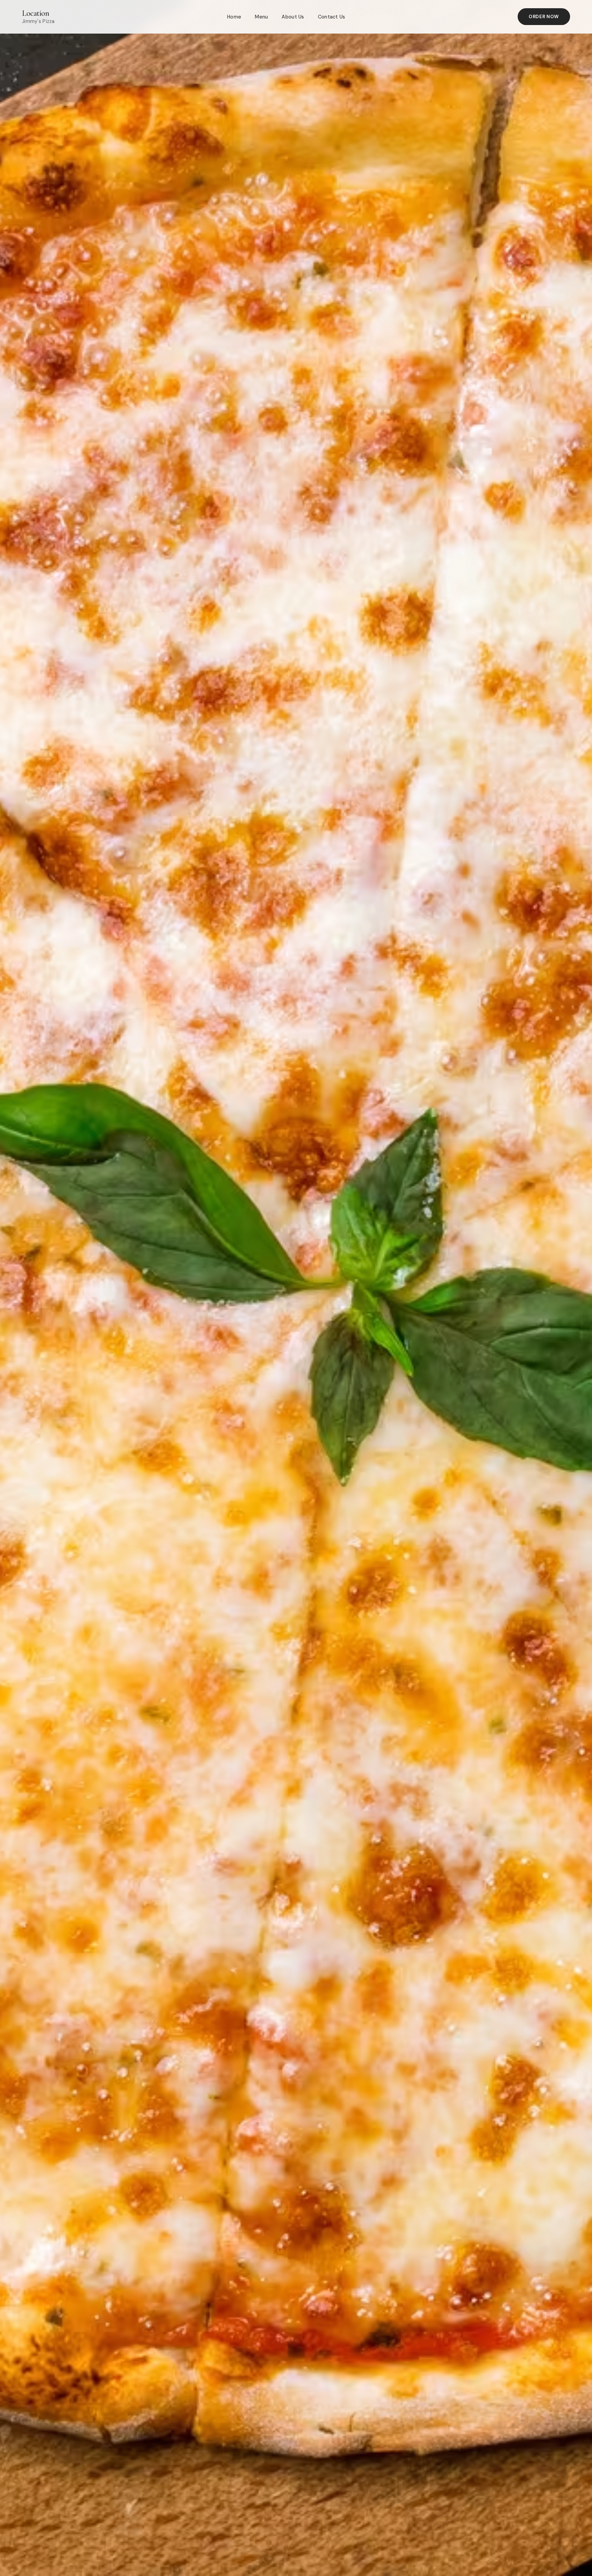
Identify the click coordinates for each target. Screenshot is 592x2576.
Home (234, 17)
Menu (261, 17)
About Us (293, 17)
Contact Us (332, 17)
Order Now (544, 17)
